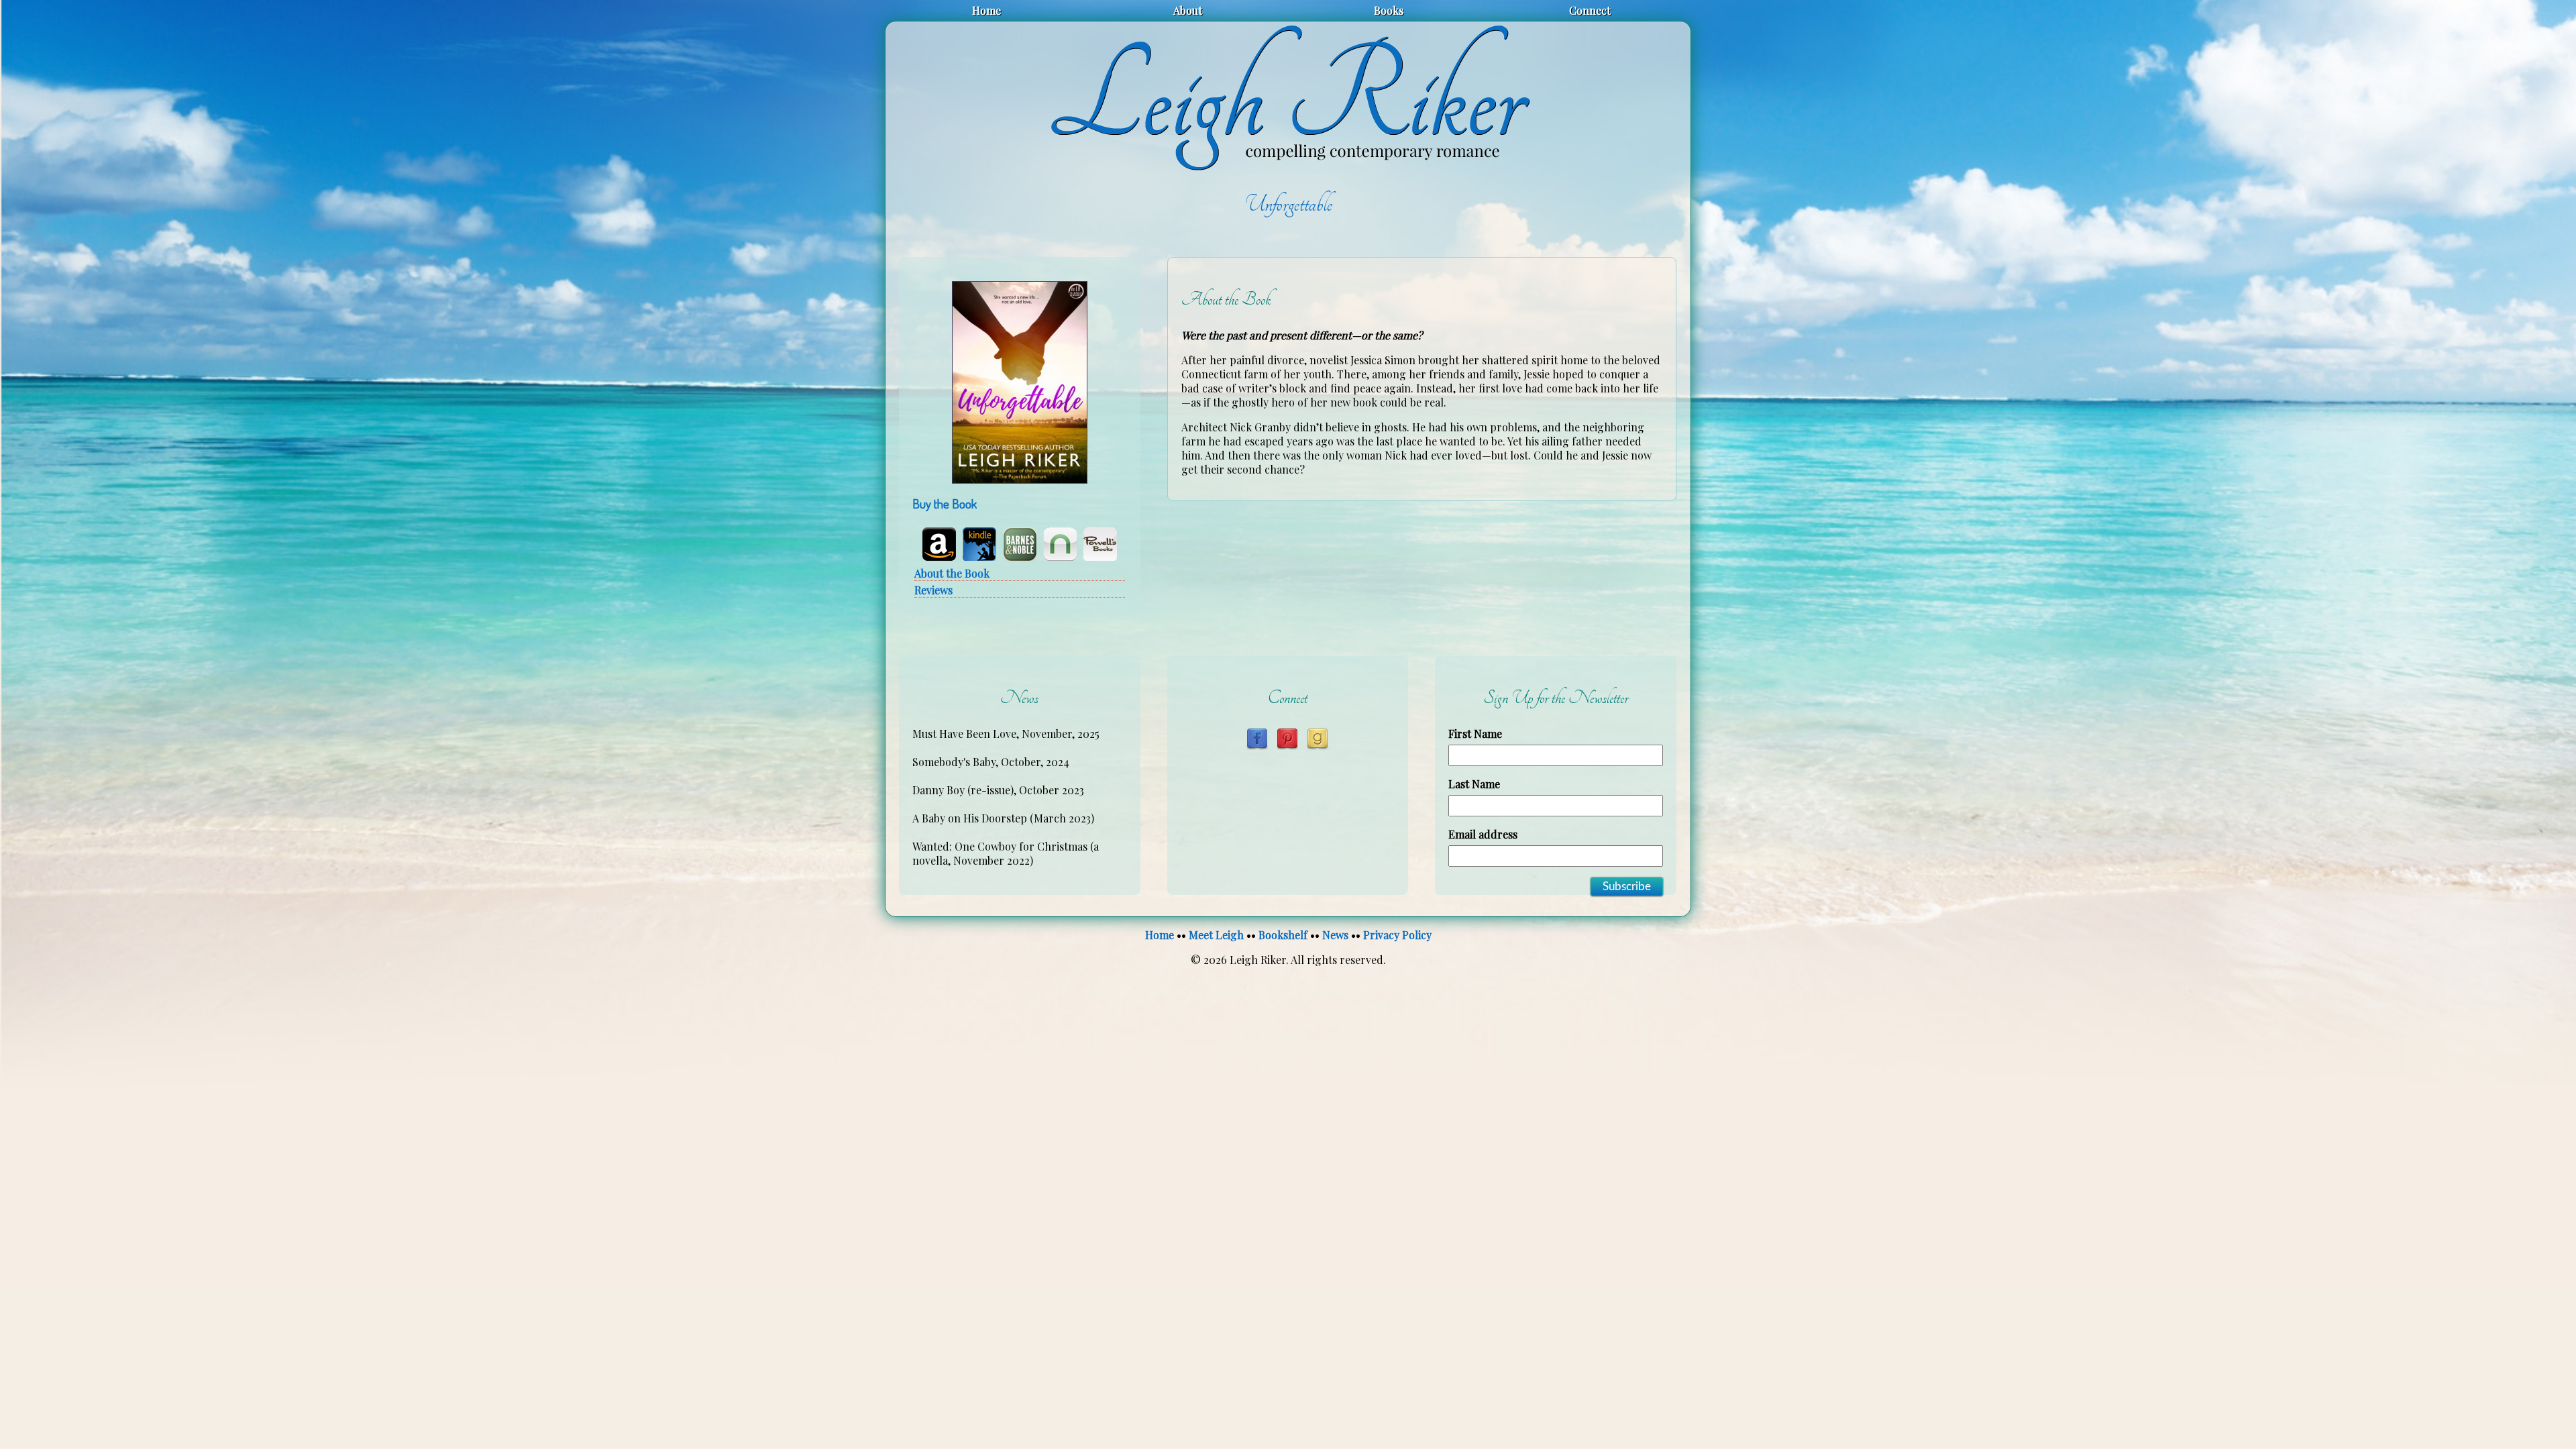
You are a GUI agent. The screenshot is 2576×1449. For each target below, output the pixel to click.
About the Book (952, 573)
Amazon (939, 544)
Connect (1590, 10)
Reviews (933, 590)
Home (986, 10)
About (1188, 10)
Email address (1483, 834)
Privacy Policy (1397, 935)
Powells (1100, 544)
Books (1389, 10)
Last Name (1474, 784)
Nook (1060, 544)
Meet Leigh (1216, 935)
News (1335, 935)
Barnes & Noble (1020, 544)
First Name (1475, 734)
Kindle (979, 544)
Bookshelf (1283, 935)
